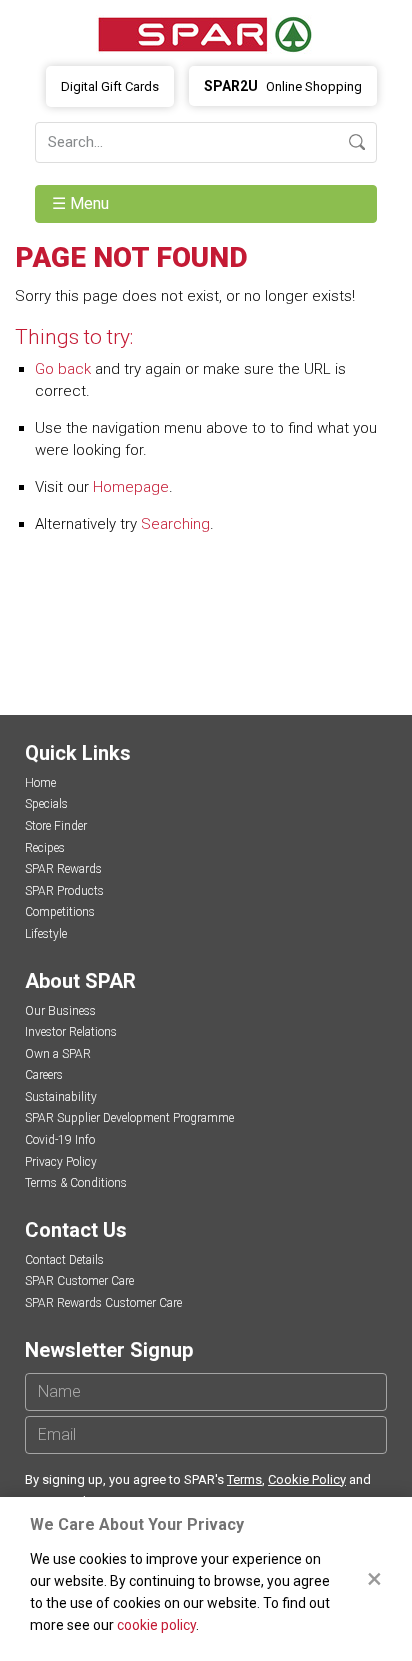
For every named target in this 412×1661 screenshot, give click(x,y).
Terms (244, 1479)
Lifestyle (46, 934)
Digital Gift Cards (110, 86)
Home (40, 783)
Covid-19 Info (60, 1140)
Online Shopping (283, 86)
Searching (175, 524)
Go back (63, 369)
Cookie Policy (307, 1479)
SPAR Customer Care (79, 1281)
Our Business (60, 1011)
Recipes (45, 848)
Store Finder (56, 826)
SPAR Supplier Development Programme (129, 1118)
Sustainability (61, 1097)
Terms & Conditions (76, 1183)
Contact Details (64, 1260)
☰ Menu (82, 203)
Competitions (60, 912)
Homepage (131, 487)
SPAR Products (64, 891)
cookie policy (156, 1625)
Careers (44, 1075)
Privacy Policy (61, 1162)
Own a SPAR (58, 1054)
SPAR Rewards (63, 869)
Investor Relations (71, 1032)
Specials (46, 804)
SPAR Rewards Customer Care (103, 1303)
